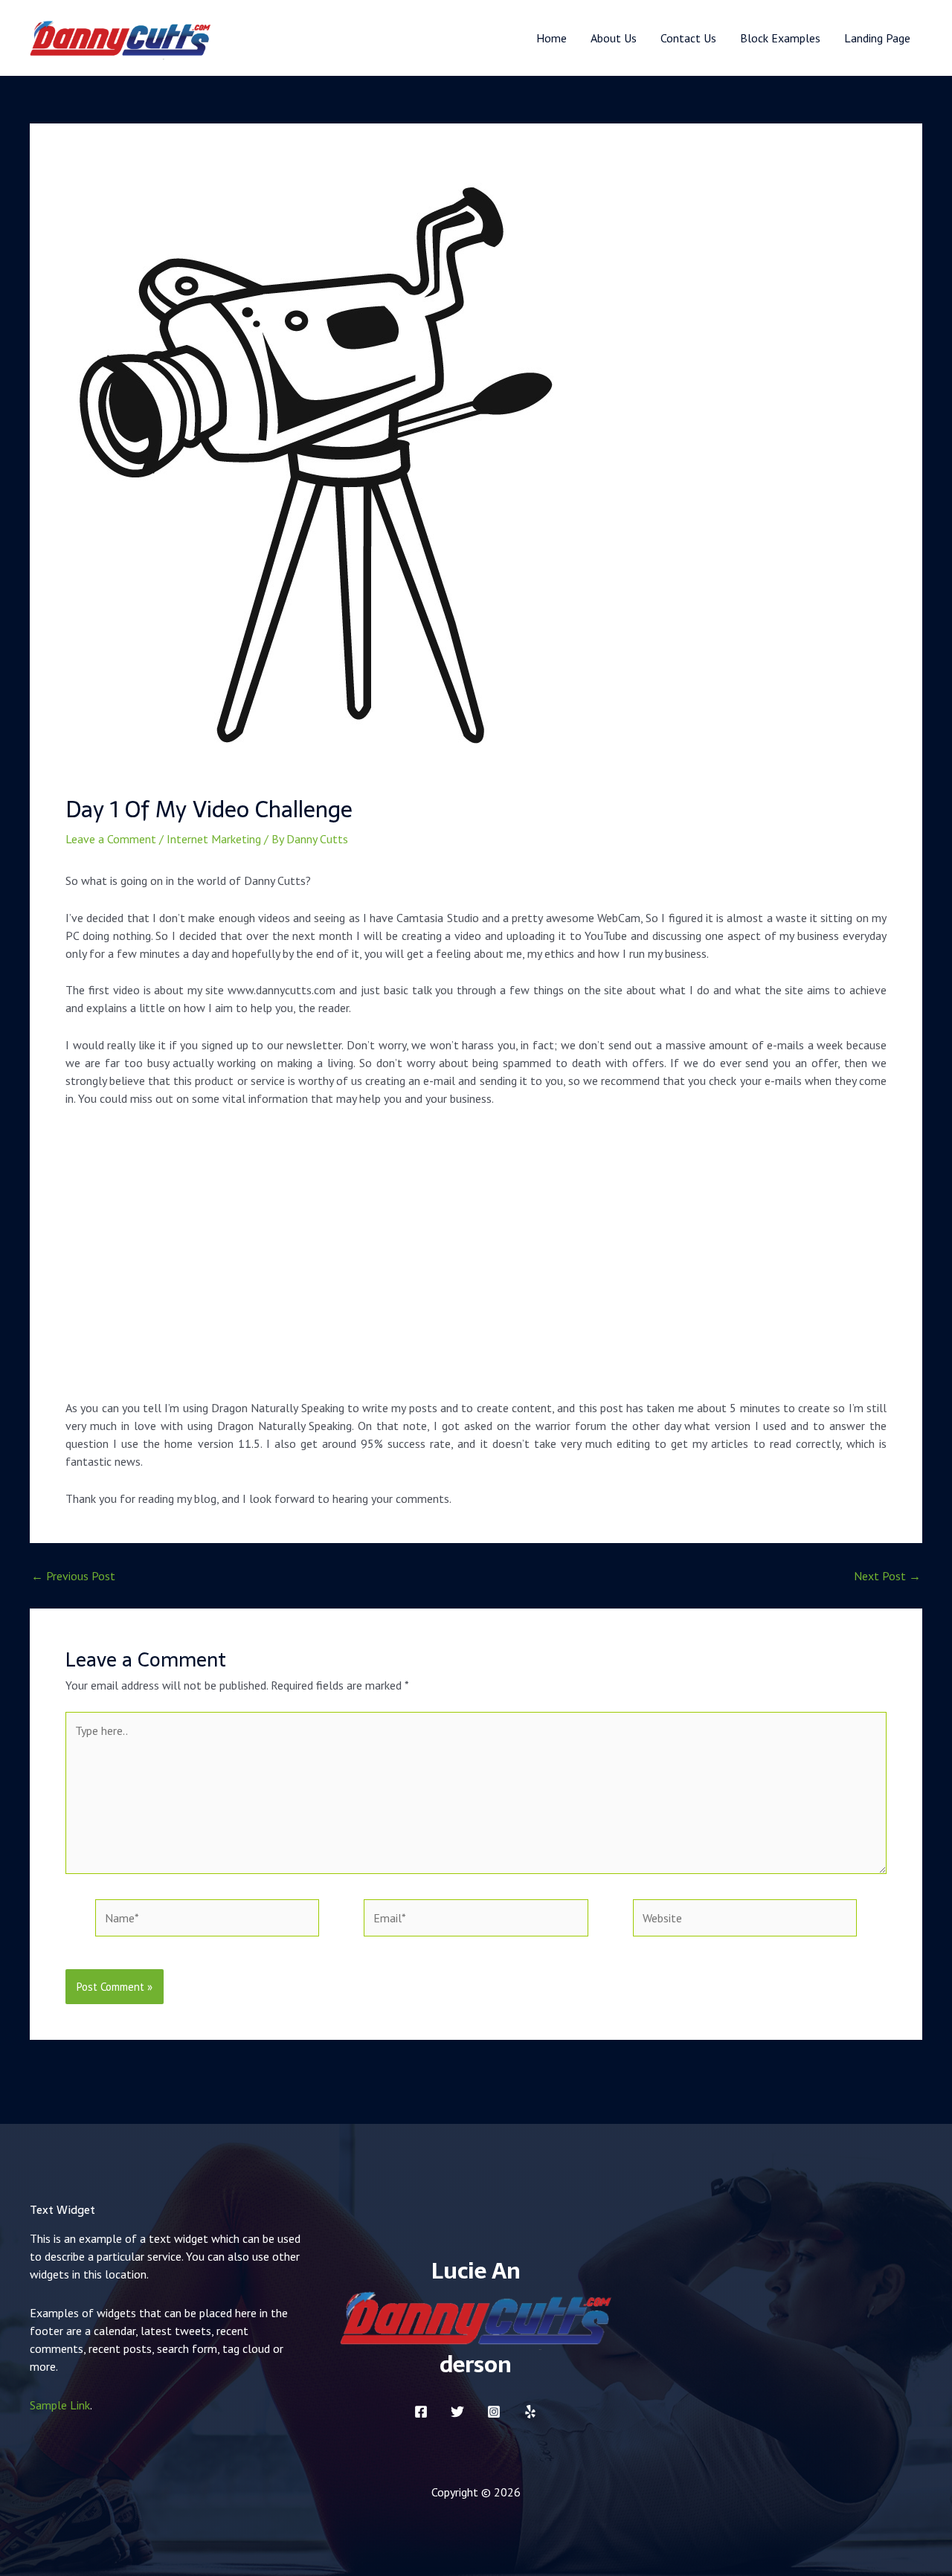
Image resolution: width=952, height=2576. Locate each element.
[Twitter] (457, 2412)
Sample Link (60, 2405)
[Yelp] (530, 2412)
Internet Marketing (214, 839)
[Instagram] (494, 2412)
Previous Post (73, 1576)
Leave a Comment (111, 839)
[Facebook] (421, 2412)
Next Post (887, 1576)
